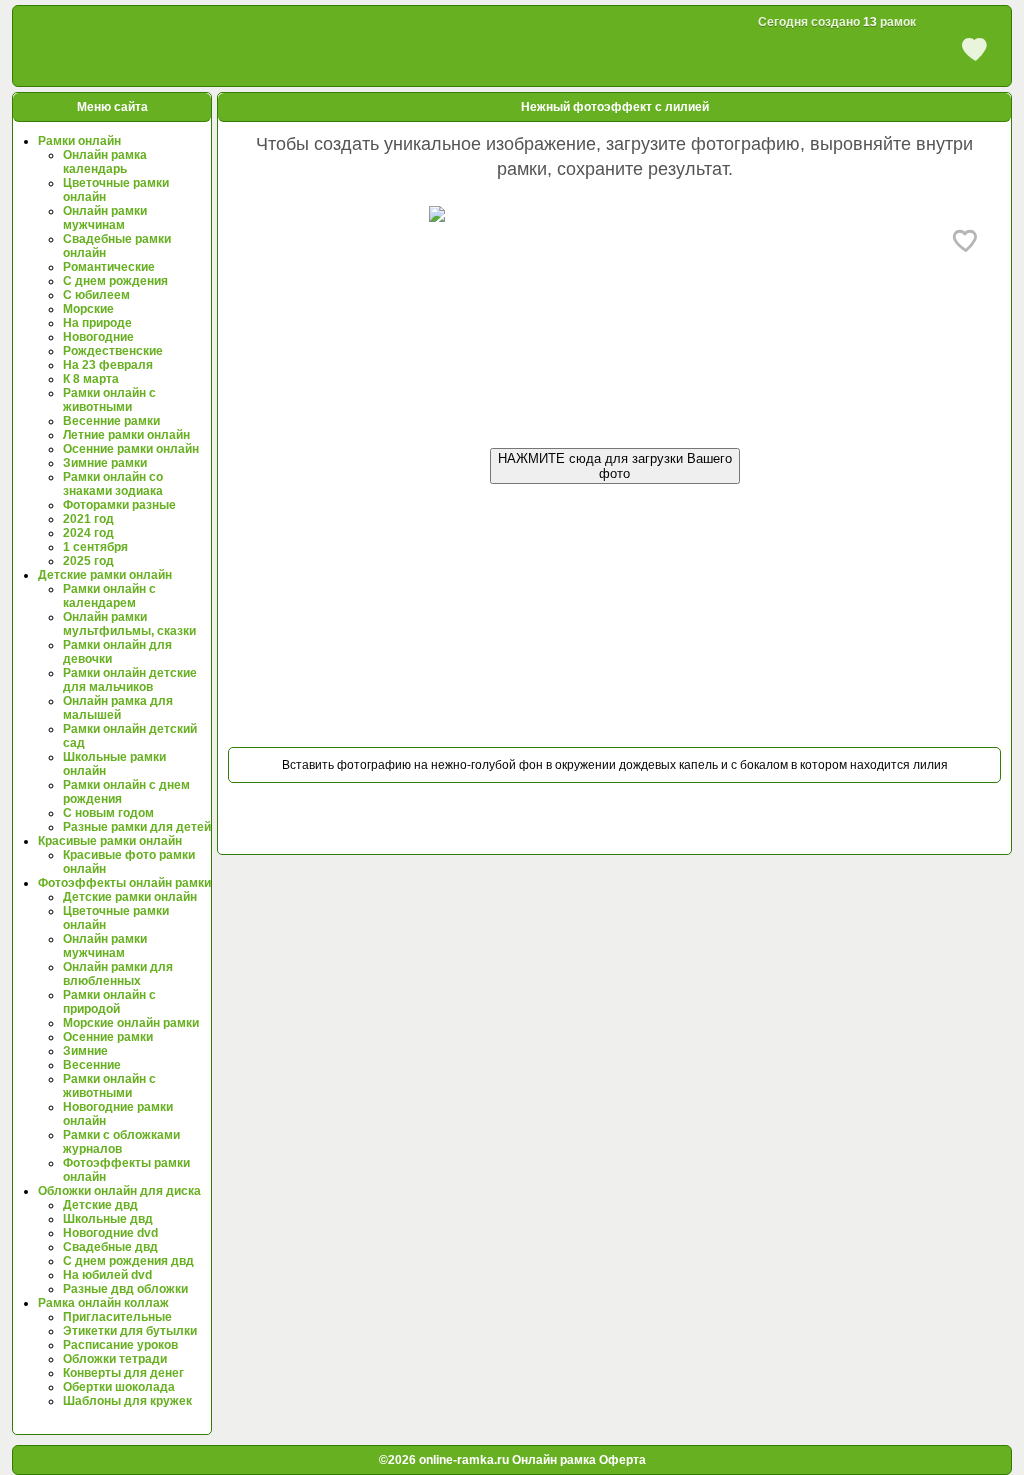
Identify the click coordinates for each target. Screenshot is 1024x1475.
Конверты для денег (123, 1373)
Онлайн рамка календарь (105, 162)
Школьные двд (108, 1219)
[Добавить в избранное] (966, 240)
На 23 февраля (108, 365)
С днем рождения (115, 281)
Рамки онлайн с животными (109, 400)
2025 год (88, 561)
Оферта (621, 1460)
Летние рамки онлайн (126, 435)
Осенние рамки (108, 1037)
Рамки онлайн (79, 141)
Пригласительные (117, 1317)
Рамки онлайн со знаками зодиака (113, 484)
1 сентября (95, 547)
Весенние (92, 1065)
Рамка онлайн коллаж (103, 1303)
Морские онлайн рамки (131, 1023)
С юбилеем (96, 295)
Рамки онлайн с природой (109, 1002)
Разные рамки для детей (137, 827)
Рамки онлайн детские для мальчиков (130, 680)
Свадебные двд (110, 1247)
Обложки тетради (115, 1359)
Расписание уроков (120, 1345)
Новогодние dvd (110, 1233)
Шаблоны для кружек (127, 1401)
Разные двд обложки (125, 1289)
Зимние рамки (105, 463)
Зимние (85, 1051)
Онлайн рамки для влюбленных (118, 974)
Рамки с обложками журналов (121, 1142)
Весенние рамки (111, 421)
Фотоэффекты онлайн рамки (124, 883)
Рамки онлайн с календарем (109, 596)
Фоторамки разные (119, 505)
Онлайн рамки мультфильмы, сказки (129, 624)
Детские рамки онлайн (105, 575)
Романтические (109, 267)
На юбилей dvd (107, 1275)
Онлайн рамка (554, 1460)
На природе (97, 323)
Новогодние (98, 337)
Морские (88, 309)
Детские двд (100, 1205)
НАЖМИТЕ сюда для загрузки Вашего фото (615, 466)
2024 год (88, 533)
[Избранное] (975, 48)
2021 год (88, 519)
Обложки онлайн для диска (119, 1191)
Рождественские (113, 351)
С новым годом (108, 813)
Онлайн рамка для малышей (118, 708)
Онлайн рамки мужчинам (105, 218)
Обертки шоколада (119, 1387)
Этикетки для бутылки (130, 1331)
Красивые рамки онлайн (110, 841)
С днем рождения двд (128, 1261)
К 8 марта (91, 379)
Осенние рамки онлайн (131, 449)
